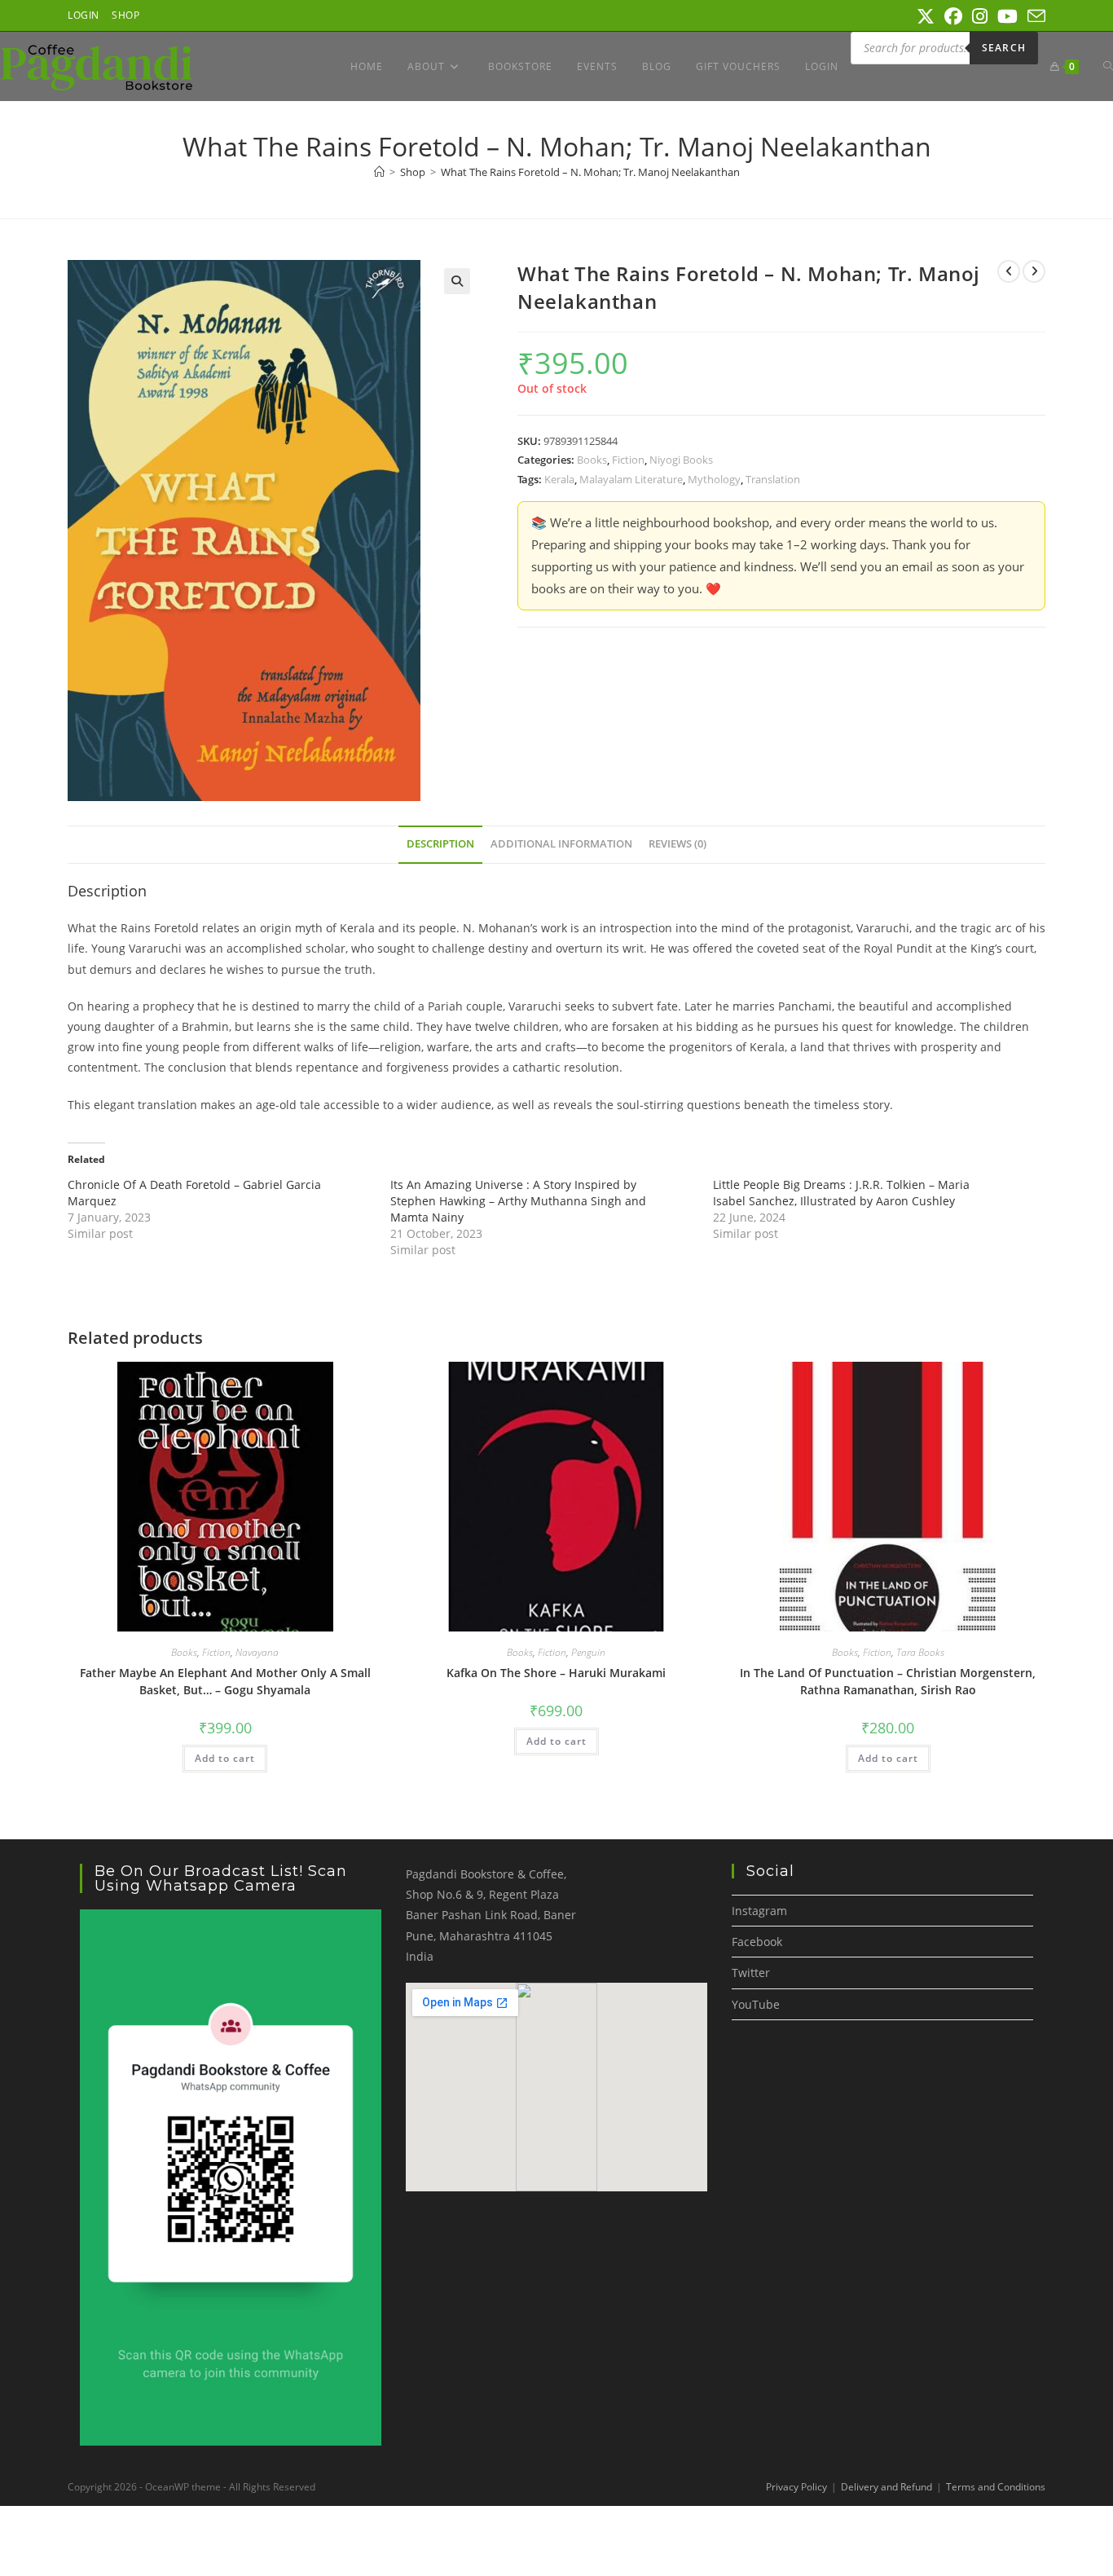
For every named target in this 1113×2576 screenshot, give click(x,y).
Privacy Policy (796, 2487)
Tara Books (920, 1652)
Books (592, 460)
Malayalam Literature (631, 479)
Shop (125, 15)
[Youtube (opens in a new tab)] (1007, 16)
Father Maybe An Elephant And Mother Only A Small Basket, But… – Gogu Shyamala (225, 1681)
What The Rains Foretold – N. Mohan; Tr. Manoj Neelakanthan (590, 172)
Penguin (588, 1652)
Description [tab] (440, 844)
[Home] (379, 172)
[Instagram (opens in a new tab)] (980, 16)
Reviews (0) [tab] (677, 844)
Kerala (559, 479)
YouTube (756, 2004)
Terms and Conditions (996, 2487)
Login (84, 15)
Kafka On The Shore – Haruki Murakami (556, 1673)
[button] (457, 281)
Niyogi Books (681, 460)
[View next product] (1034, 271)
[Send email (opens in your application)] (1034, 16)
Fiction (628, 460)
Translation (773, 479)
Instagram (759, 1911)
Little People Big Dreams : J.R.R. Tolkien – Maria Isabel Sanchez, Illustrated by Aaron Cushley (841, 1193)
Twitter (751, 1973)
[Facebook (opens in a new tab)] (953, 16)
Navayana (257, 1652)
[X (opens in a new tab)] (926, 16)
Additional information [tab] (561, 844)
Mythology (714, 479)
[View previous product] (1009, 271)
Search (1004, 48)
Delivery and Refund (886, 2487)
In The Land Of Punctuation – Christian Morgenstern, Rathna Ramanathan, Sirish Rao (888, 1681)
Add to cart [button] (225, 1758)
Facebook (757, 1942)
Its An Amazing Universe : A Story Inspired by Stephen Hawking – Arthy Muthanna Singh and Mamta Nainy (518, 1201)
